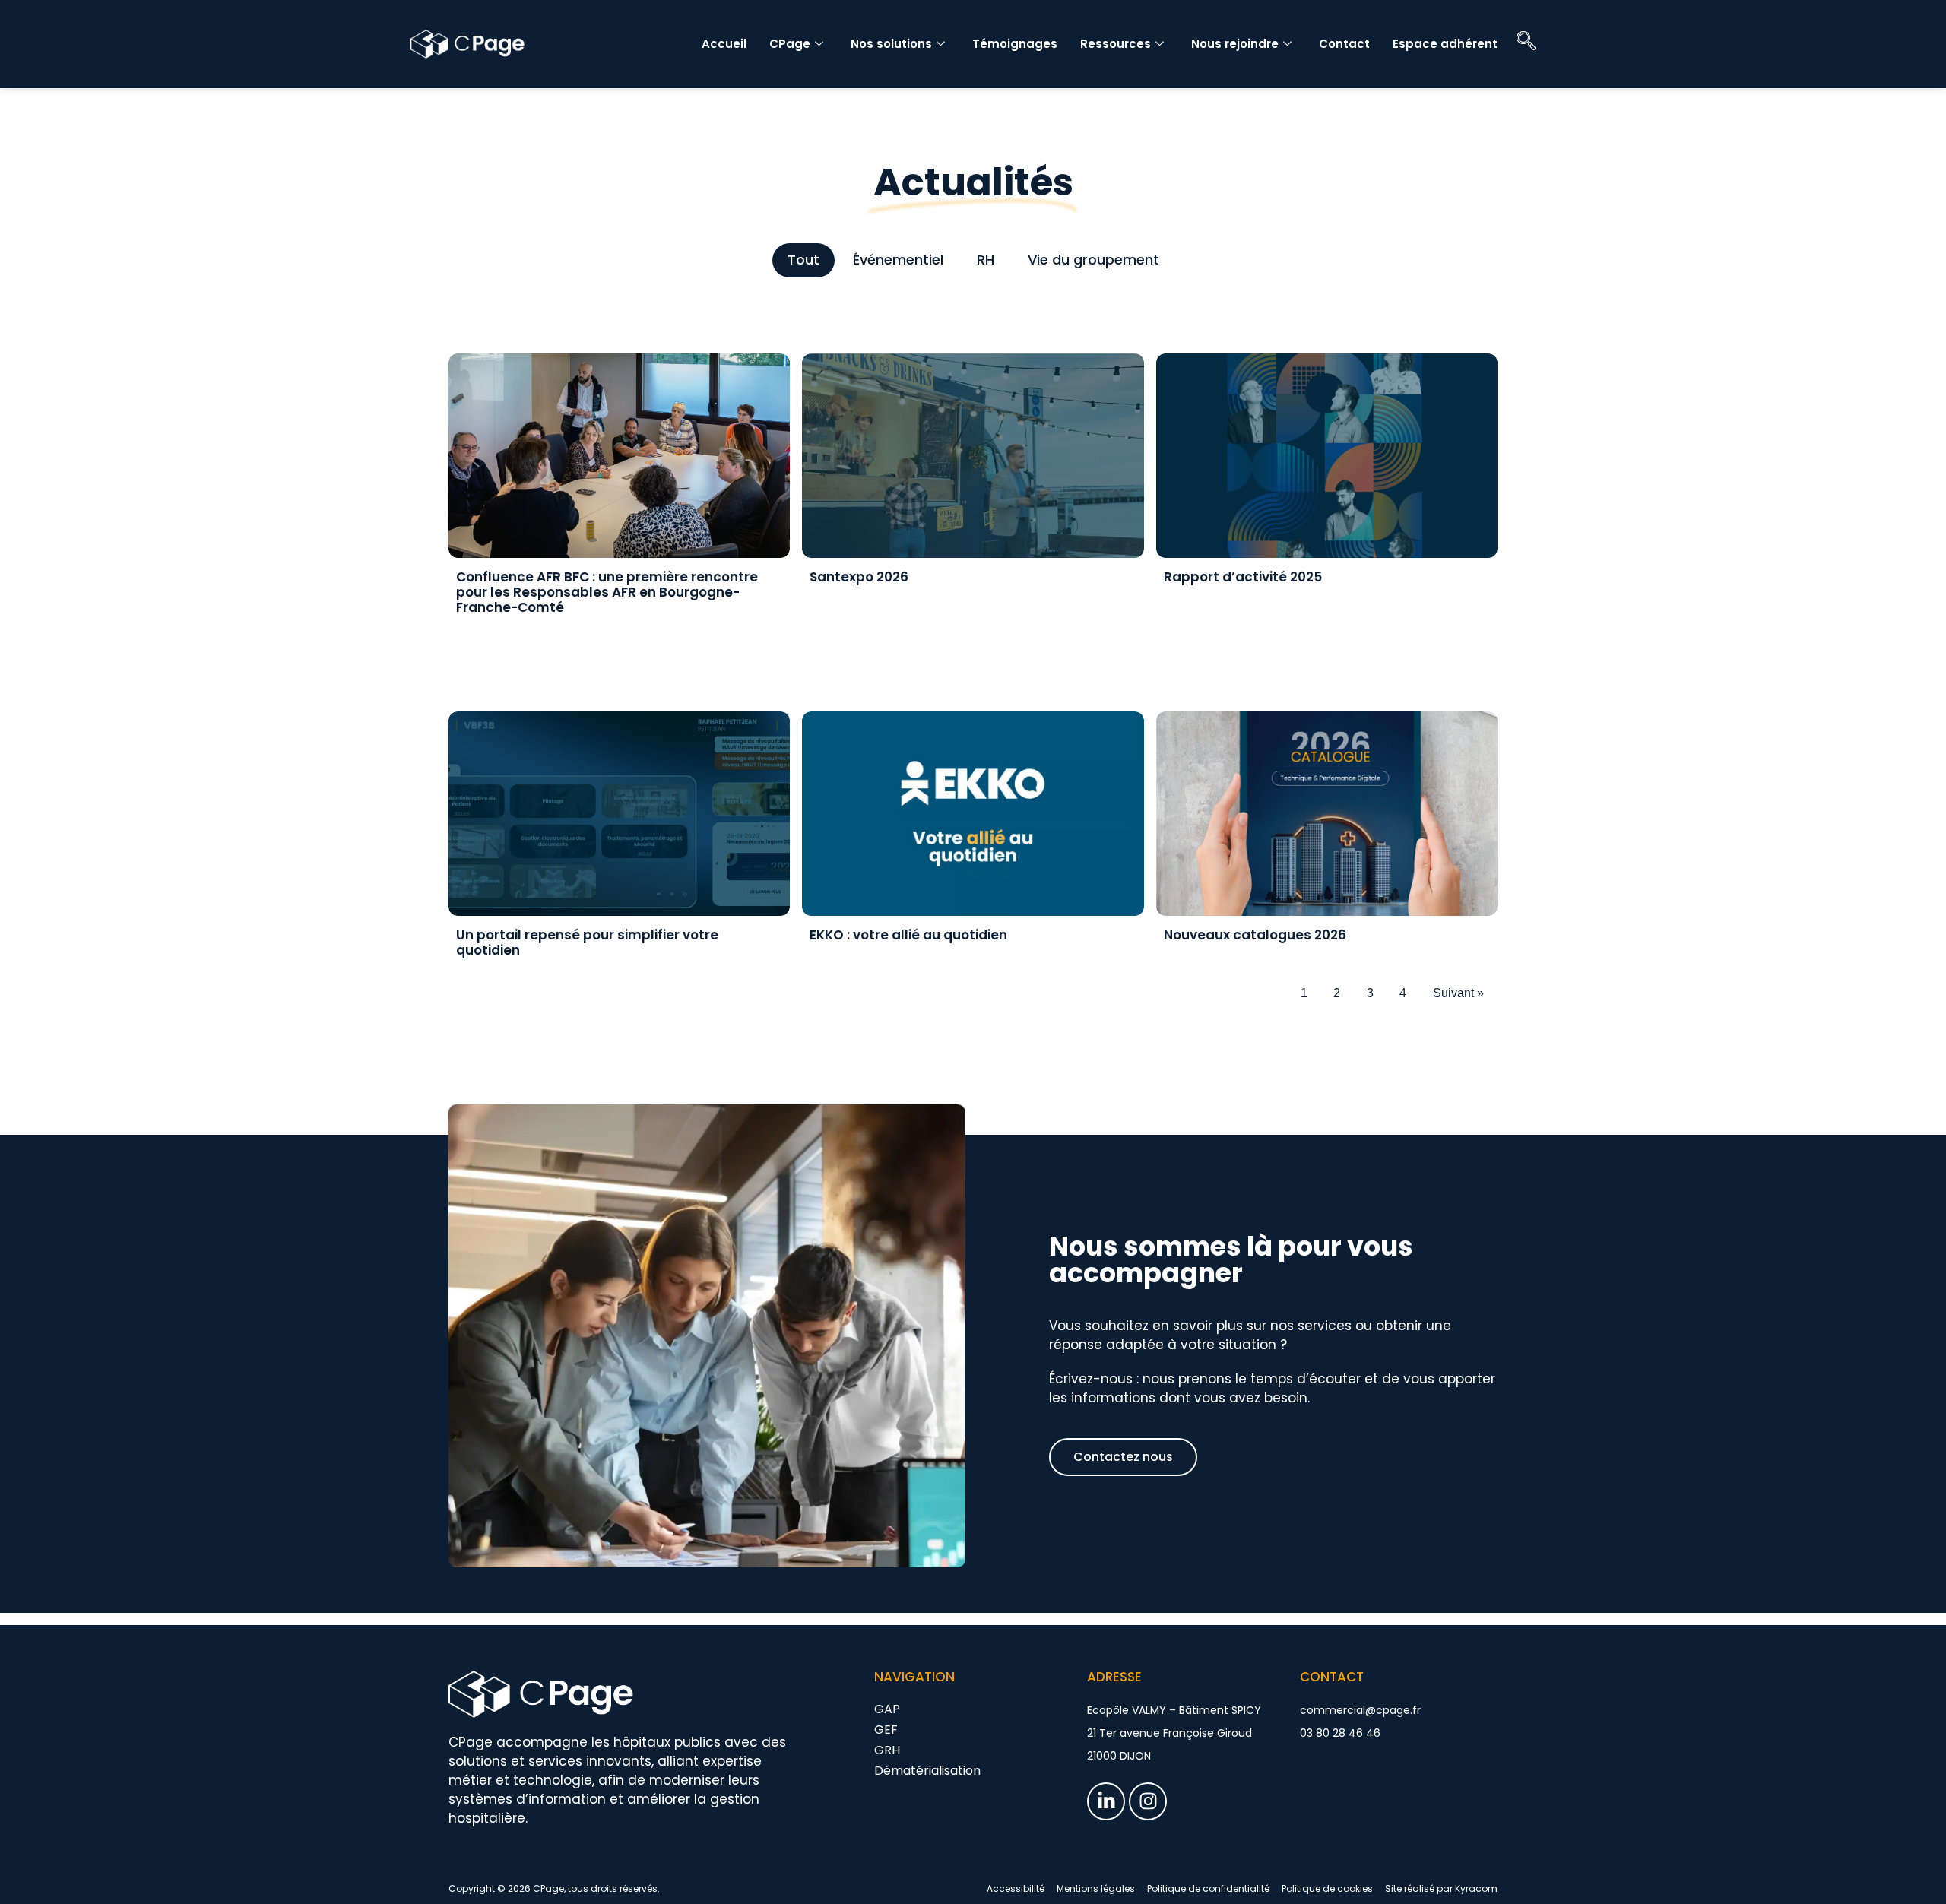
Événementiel (898, 260)
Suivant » (1458, 993)
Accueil (724, 44)
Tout (803, 260)
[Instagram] (1148, 1801)
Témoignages (1015, 44)
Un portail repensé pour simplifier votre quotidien (587, 942)
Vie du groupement (1093, 260)
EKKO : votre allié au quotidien (908, 935)
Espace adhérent (1445, 44)
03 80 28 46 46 (1340, 1733)
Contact (1344, 44)
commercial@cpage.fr (1360, 1710)
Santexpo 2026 (859, 577)
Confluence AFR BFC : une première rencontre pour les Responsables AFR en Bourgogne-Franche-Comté (607, 592)
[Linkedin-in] (1106, 1801)
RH (986, 260)
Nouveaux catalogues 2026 (1255, 935)
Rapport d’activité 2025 (1243, 577)
